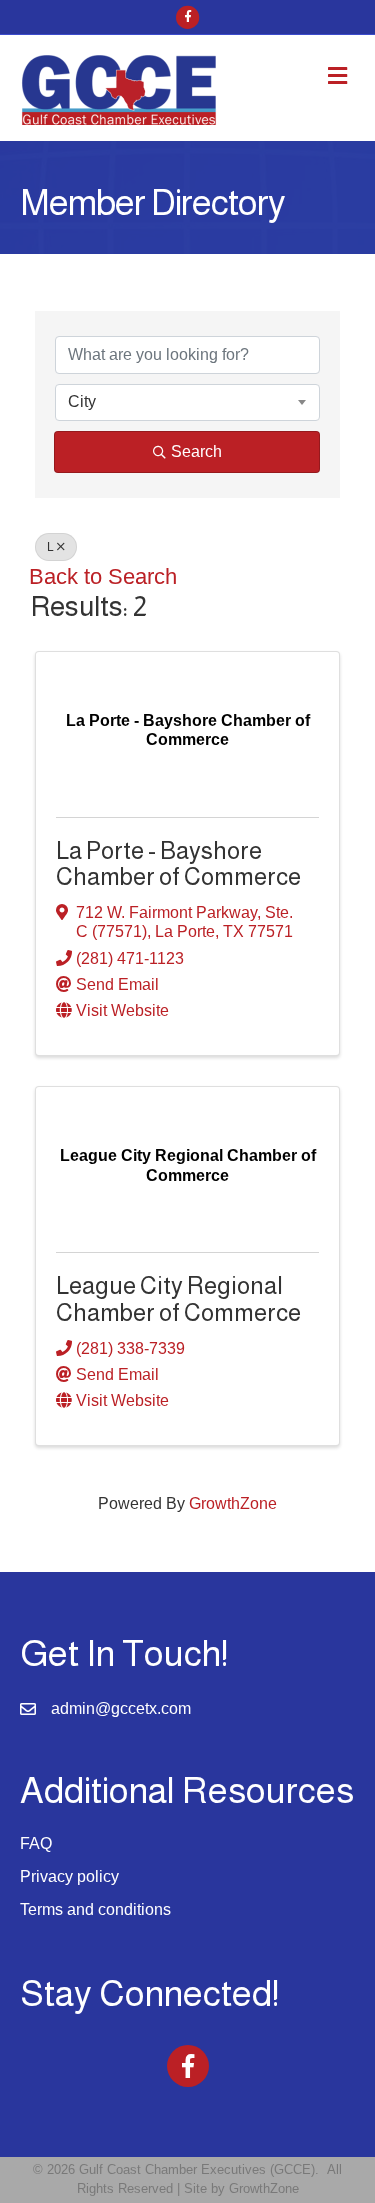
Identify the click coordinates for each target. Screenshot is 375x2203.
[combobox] (187, 402)
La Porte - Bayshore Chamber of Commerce (178, 863)
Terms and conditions (95, 1909)
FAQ (36, 1843)
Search (196, 451)
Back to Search (103, 576)
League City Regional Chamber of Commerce (178, 1298)
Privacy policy (69, 1876)
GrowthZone (233, 1503)
